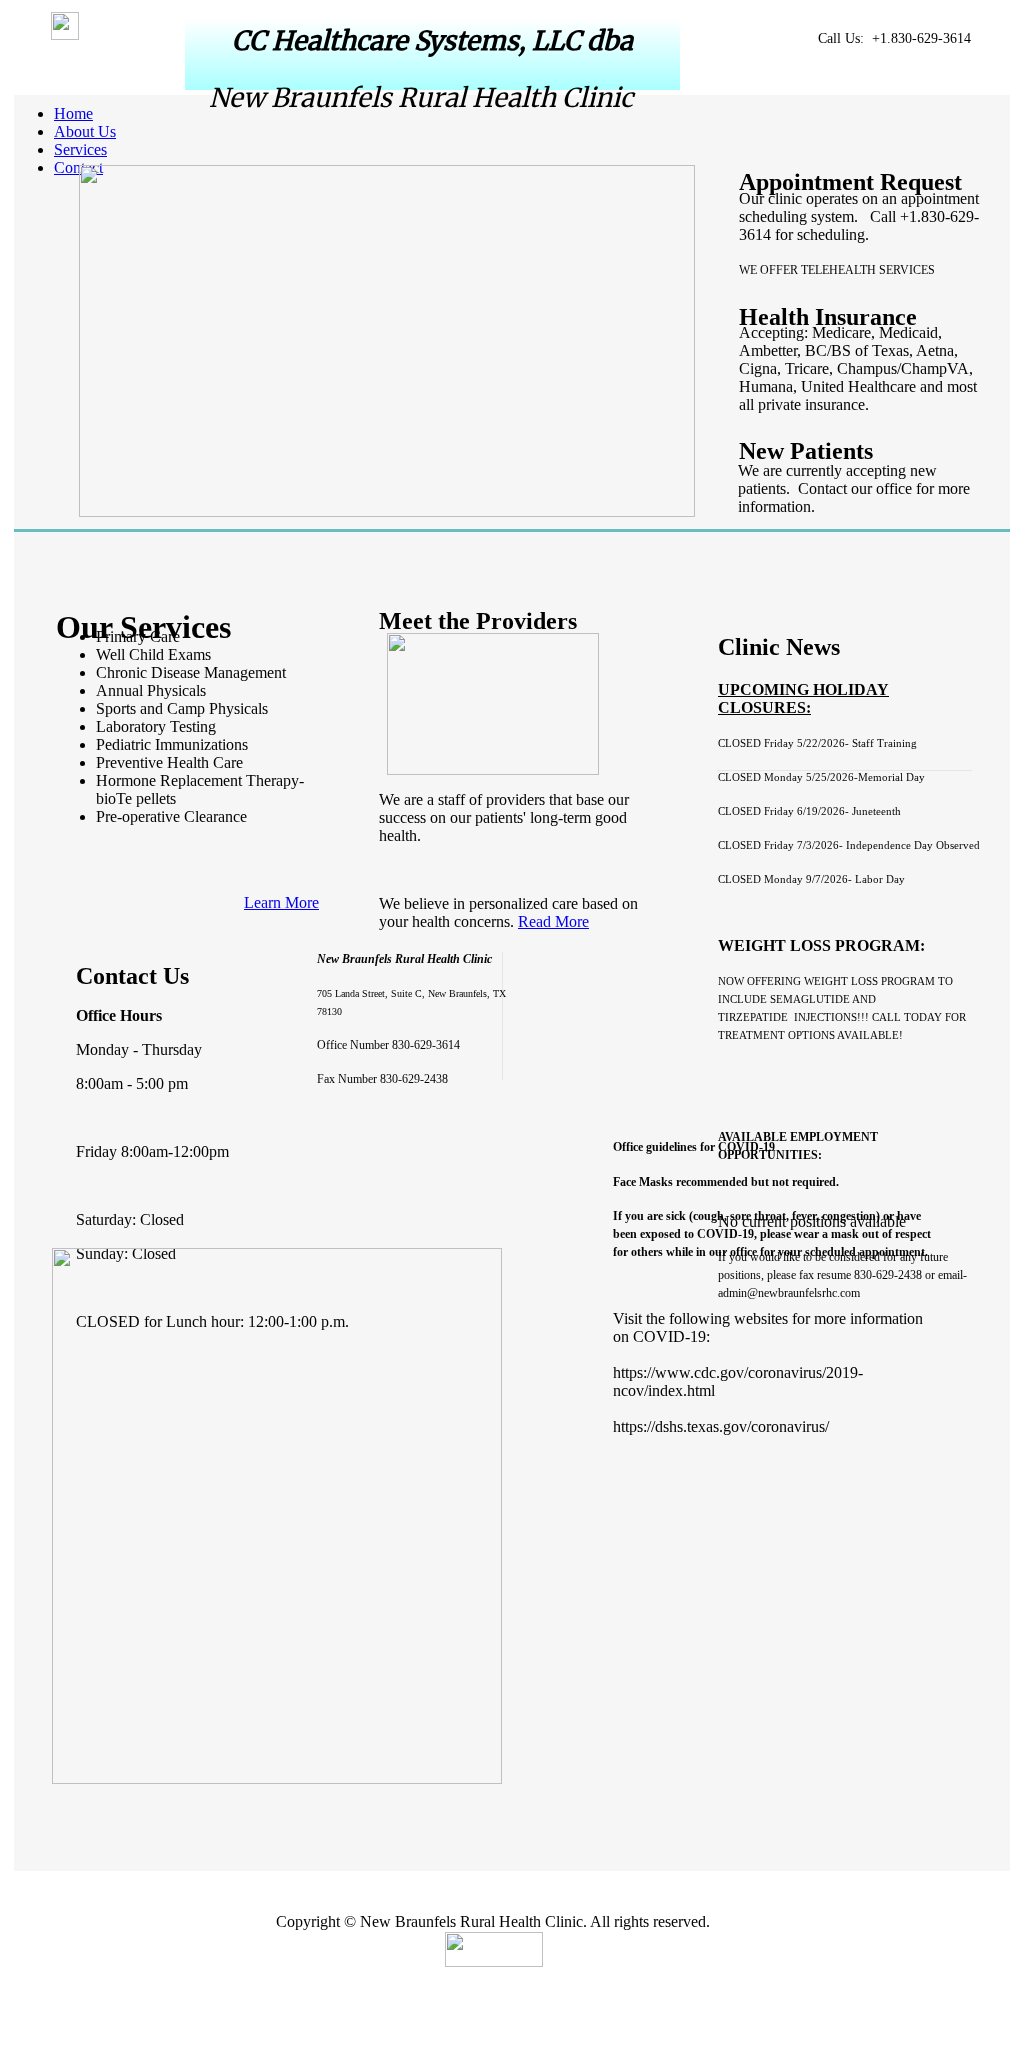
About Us (85, 131)
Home (73, 113)
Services (80, 149)
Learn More (281, 902)
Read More (553, 921)
